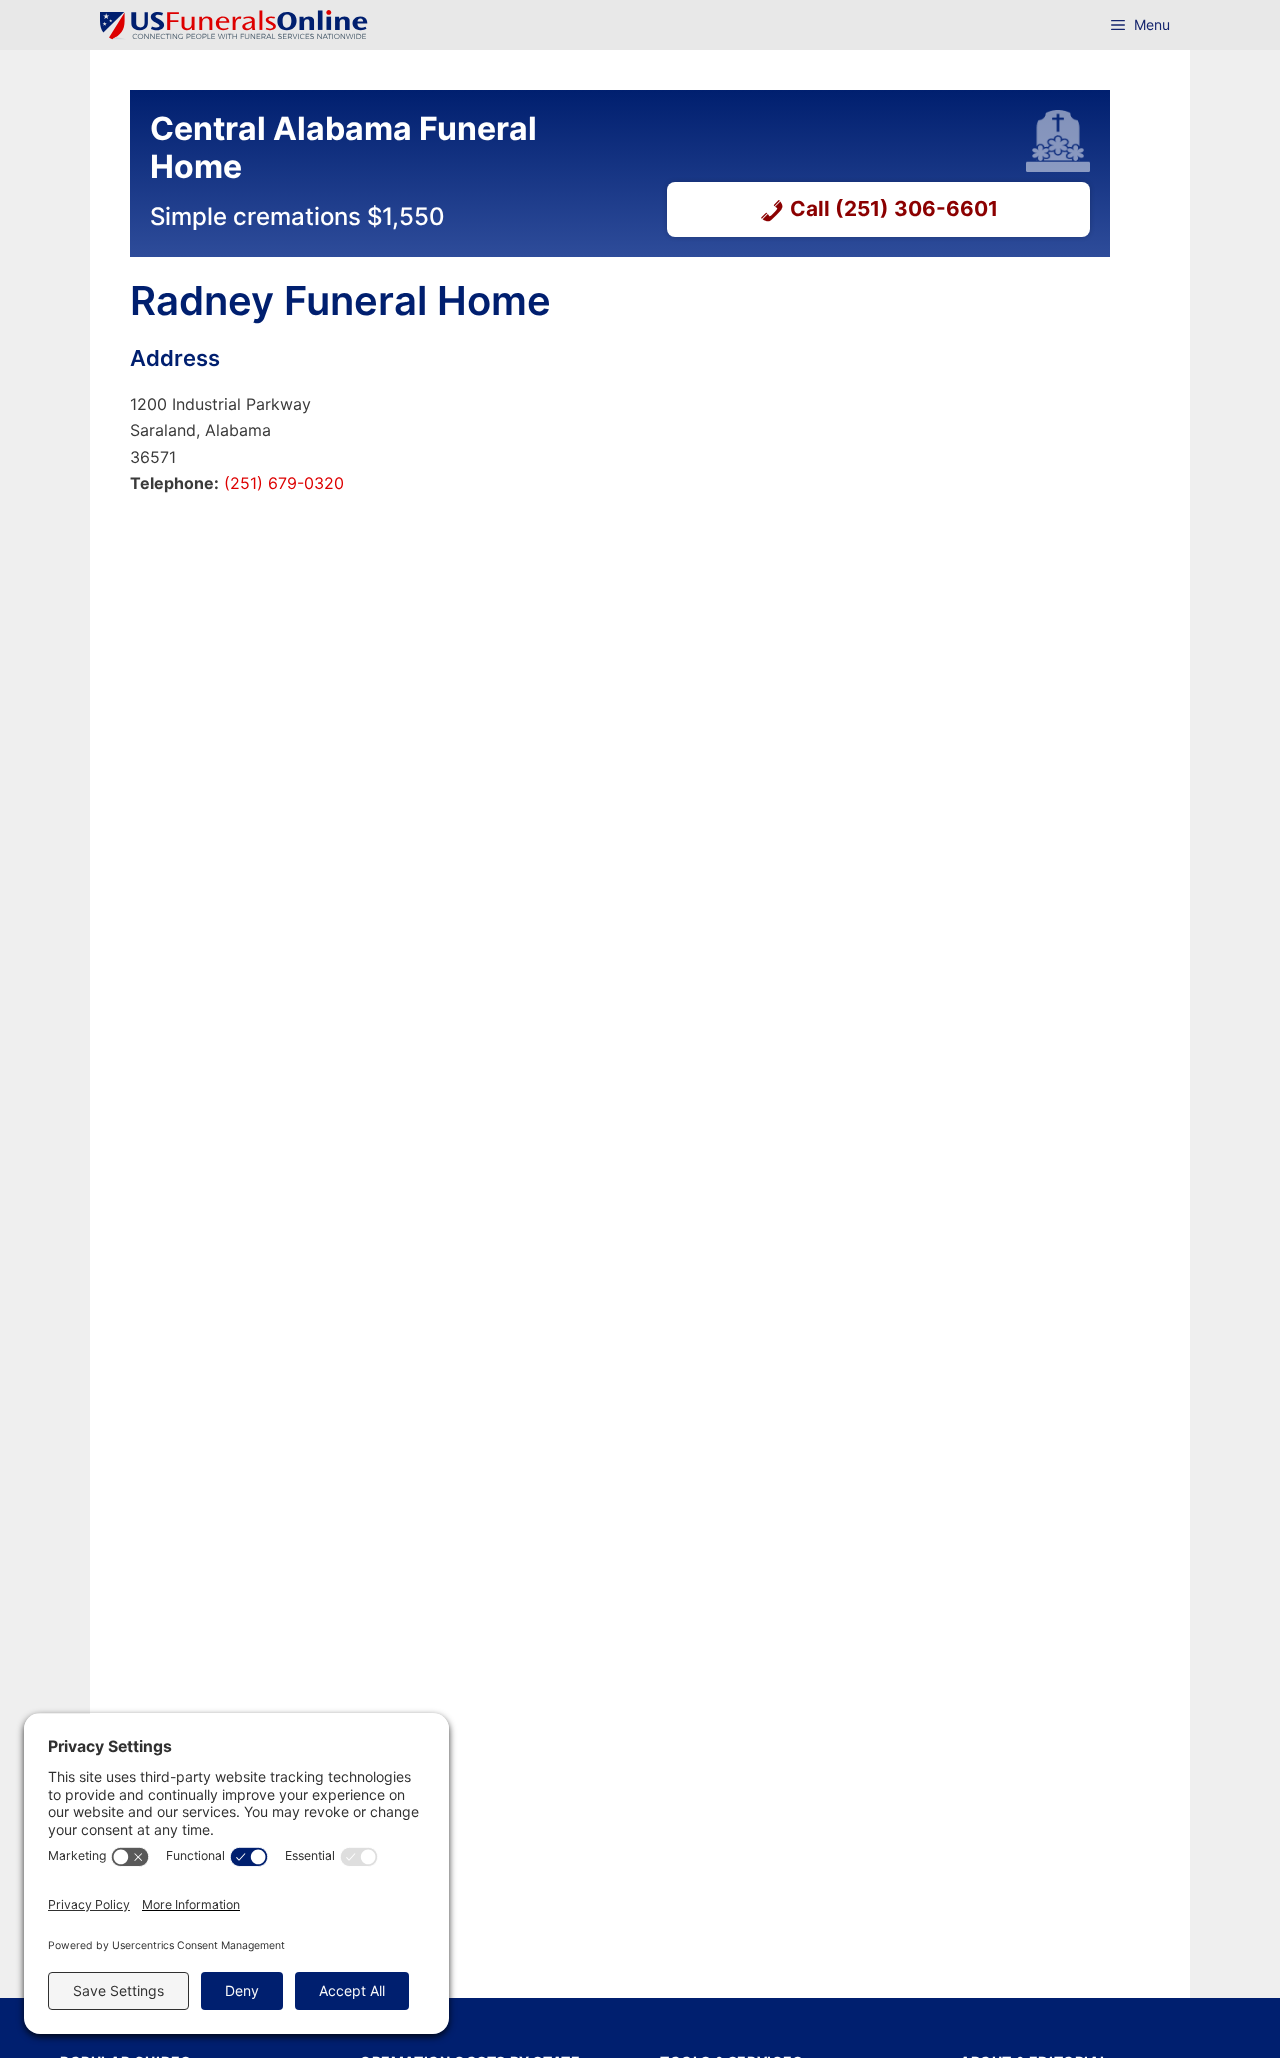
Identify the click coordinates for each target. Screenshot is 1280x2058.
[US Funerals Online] (234, 25)
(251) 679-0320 (281, 483)
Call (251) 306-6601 (894, 208)
